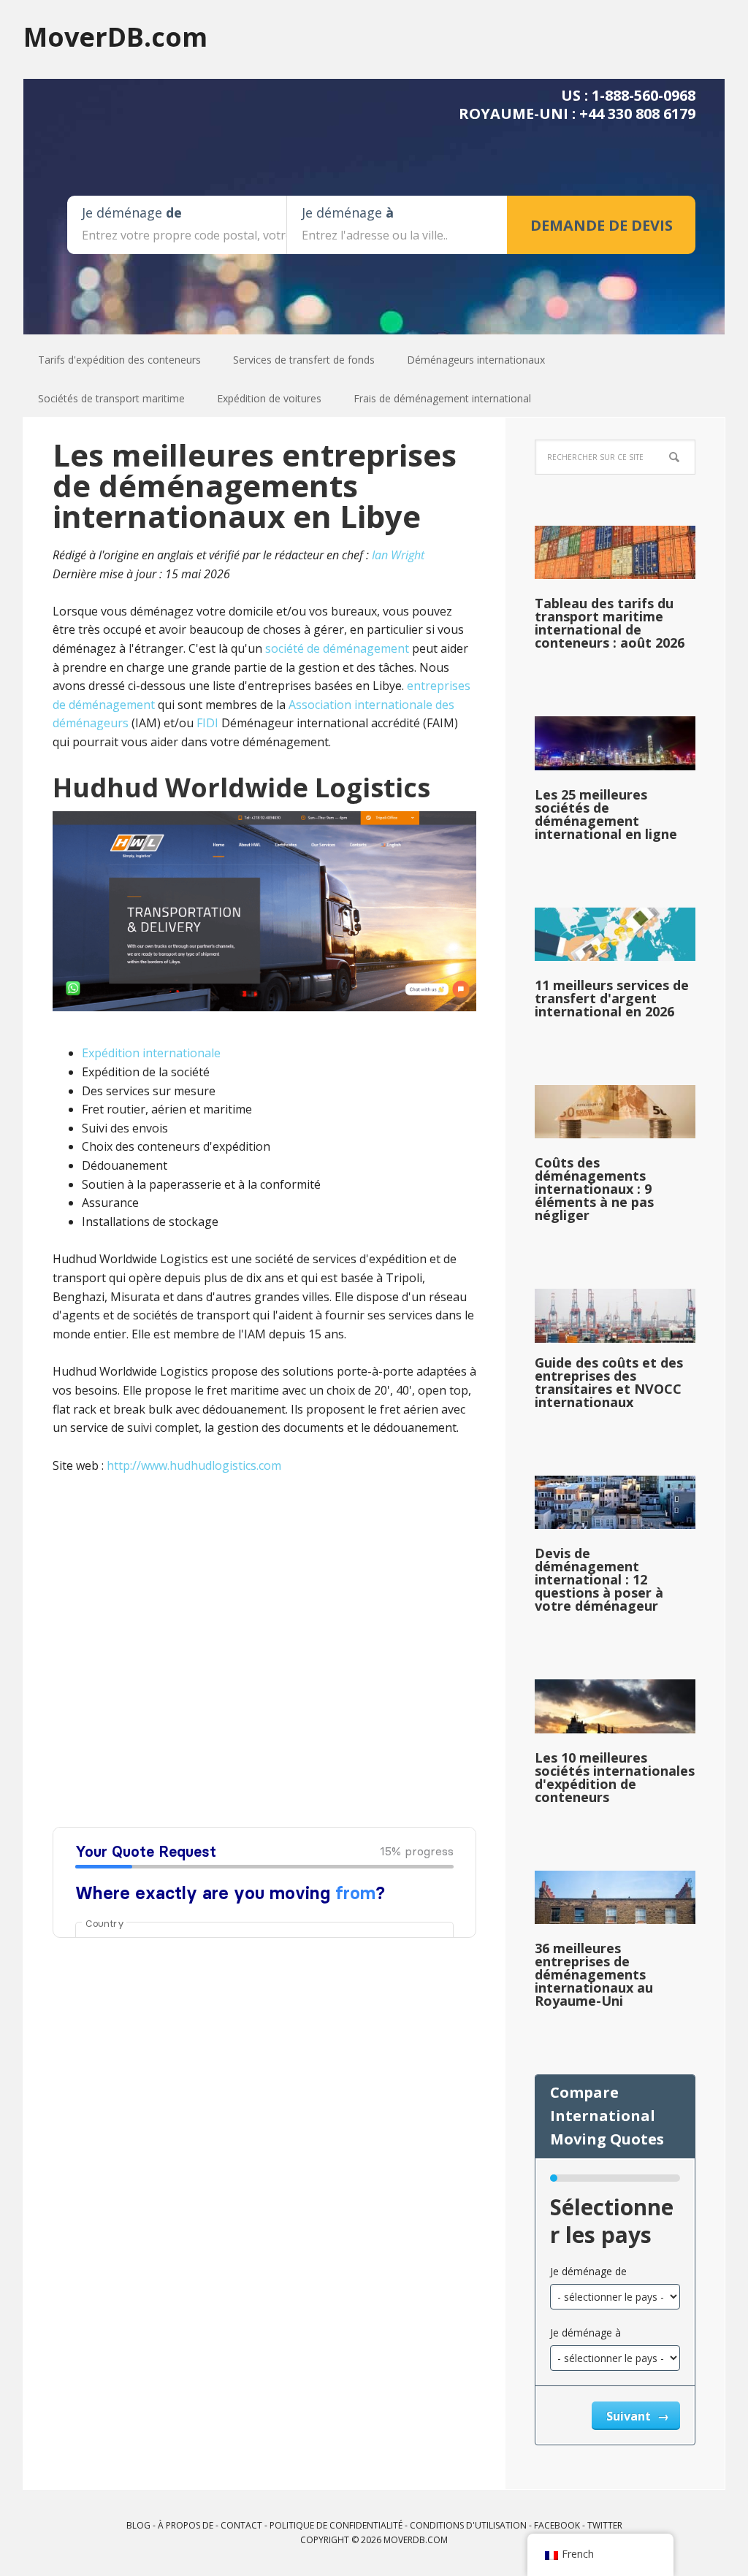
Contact (241, 2525)
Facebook (557, 2525)
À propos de (186, 2525)
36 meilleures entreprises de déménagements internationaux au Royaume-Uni (594, 1974)
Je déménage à (585, 2332)
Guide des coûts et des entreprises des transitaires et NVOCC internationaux (609, 1382)
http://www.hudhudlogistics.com (194, 1465)
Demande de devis (602, 225)
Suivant (630, 2416)
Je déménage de (588, 2271)
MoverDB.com (115, 36)
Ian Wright (398, 555)
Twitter (605, 2525)
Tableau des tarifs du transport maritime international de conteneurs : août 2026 (610, 623)
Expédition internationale (151, 1053)
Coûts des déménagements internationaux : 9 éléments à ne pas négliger (594, 1189)
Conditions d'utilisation (468, 2525)
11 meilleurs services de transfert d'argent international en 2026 (612, 998)
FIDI (207, 723)
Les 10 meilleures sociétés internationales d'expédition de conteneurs (615, 1777)
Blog (138, 2525)
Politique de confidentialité (336, 2525)
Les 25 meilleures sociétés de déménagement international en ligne (606, 814)
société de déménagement (337, 648)
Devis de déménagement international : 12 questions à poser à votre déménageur (599, 1579)
